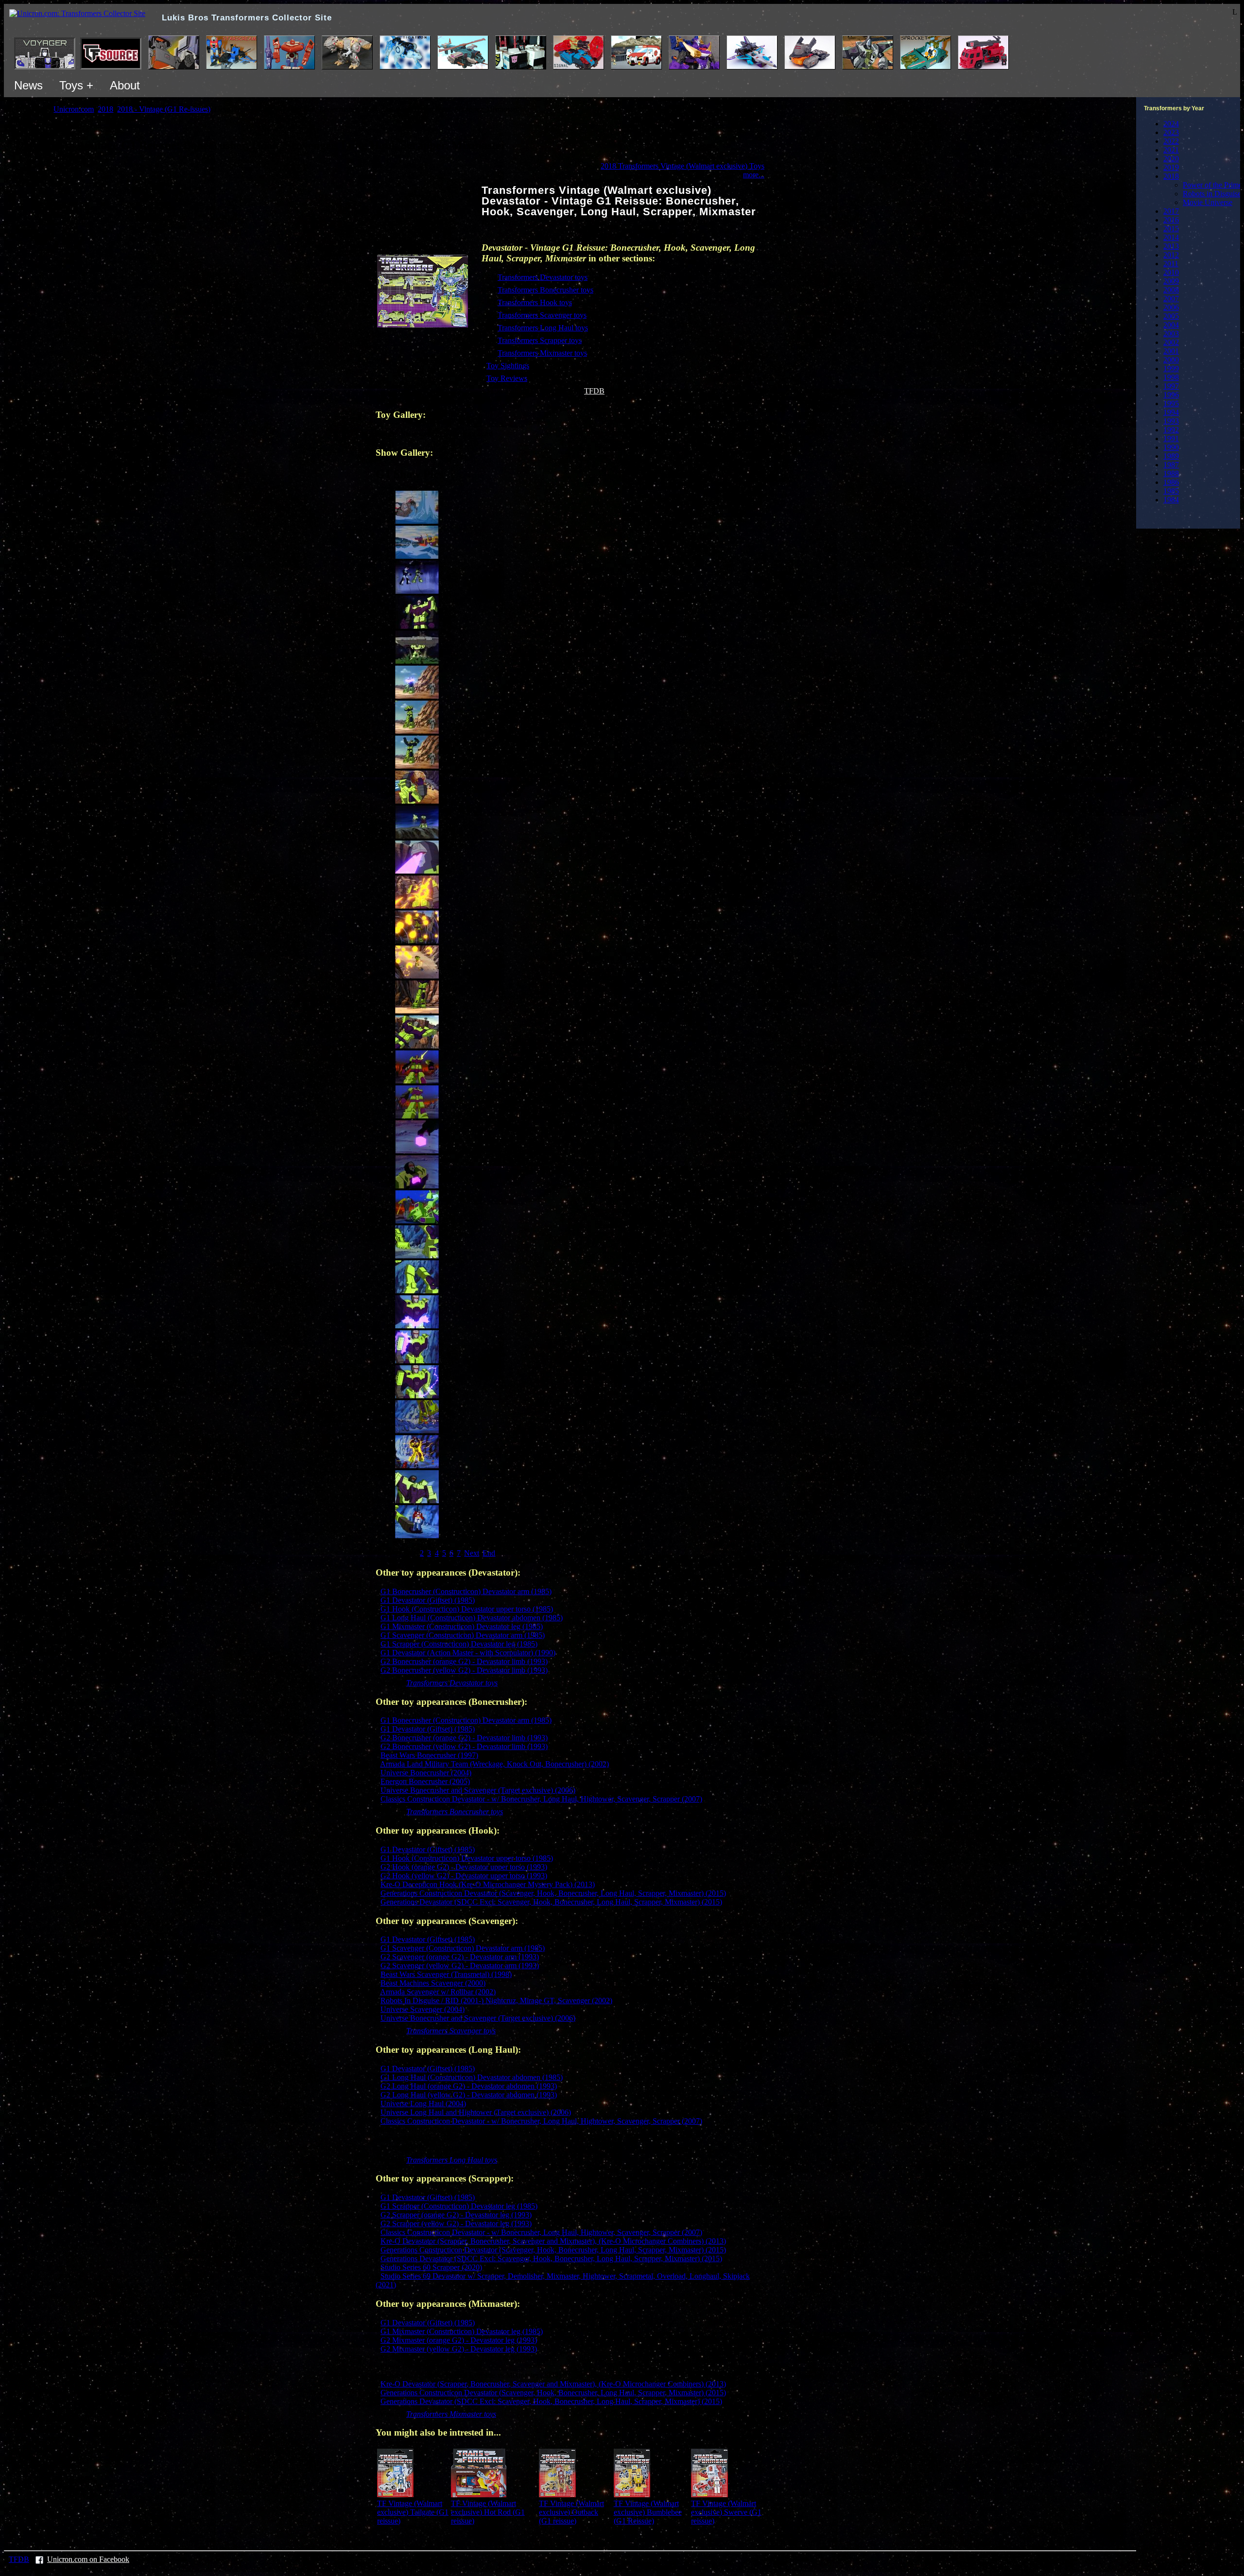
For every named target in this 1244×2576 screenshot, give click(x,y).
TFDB (594, 391)
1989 (1171, 456)
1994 (1171, 412)
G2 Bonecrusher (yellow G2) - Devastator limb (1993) (464, 1670)
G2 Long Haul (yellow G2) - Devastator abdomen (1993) (469, 2095)
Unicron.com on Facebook (88, 2559)
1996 (1171, 395)
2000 (1171, 360)
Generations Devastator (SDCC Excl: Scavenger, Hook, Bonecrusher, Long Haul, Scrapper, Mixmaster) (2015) (551, 1902)
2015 (1171, 229)
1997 (1171, 386)
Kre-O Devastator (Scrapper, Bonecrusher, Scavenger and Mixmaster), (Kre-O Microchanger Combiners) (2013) (553, 2241)
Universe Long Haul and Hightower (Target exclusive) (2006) (476, 2112)
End (489, 1553)
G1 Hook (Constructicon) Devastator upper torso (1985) (467, 1609)
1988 (1171, 473)
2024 (1171, 124)
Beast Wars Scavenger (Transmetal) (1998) (446, 1974)
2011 (1171, 264)
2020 (1171, 159)
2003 (1171, 334)
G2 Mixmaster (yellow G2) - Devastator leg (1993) (459, 2349)
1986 (1171, 482)
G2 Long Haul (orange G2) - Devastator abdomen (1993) (469, 2086)
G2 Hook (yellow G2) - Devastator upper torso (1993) (464, 1876)
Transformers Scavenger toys (542, 315)
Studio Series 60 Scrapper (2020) (431, 2267)
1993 (1171, 421)
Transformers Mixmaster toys (542, 353)
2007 (1171, 299)
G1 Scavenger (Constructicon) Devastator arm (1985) (463, 1635)
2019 (1171, 167)
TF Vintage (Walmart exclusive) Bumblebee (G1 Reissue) (648, 2512)
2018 (1171, 176)
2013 (1171, 246)
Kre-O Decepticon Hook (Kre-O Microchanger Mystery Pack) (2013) (488, 1884)
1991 (1171, 438)
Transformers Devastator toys (543, 277)
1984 (1171, 500)
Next (472, 1553)
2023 (1171, 132)
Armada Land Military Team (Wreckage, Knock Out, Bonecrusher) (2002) (494, 1764)
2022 (1171, 141)
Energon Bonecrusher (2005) (425, 1781)
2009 (1171, 281)
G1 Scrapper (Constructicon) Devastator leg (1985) (459, 1644)
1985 (1171, 491)
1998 (1171, 377)
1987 (1171, 465)
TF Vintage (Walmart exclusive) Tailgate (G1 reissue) (413, 2512)
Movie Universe (1208, 202)
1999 (1171, 369)
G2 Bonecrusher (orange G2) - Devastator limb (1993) (464, 1661)
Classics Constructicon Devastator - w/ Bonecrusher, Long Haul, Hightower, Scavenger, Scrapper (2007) (541, 1799)
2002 (1171, 342)
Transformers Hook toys (535, 302)
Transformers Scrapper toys (540, 340)
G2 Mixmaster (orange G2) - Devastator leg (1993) (459, 2340)
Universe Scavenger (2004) (423, 2009)
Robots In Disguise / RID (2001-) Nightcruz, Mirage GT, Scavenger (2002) (496, 2001)
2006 (1171, 307)
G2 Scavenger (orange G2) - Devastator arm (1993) (460, 1957)
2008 (1171, 290)
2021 (1171, 150)
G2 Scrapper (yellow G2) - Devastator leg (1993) (456, 2224)
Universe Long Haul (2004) (423, 2104)
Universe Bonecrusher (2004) (426, 1773)
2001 (1171, 351)
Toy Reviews (507, 378)
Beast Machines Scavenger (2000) (433, 1983)
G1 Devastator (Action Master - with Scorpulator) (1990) (468, 1653)
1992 (1171, 430)
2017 (1171, 211)
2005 (1171, 316)
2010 (1171, 272)
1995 (1171, 404)
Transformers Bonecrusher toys (545, 290)
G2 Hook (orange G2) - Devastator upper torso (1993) (464, 1867)
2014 (1171, 237)
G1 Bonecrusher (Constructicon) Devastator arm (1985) (466, 1591)
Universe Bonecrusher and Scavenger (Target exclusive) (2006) (478, 1790)
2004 (1171, 325)
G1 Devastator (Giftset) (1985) (428, 1600)
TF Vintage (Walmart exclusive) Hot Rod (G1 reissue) (488, 2512)
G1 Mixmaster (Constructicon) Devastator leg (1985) (462, 1626)
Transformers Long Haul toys (543, 328)
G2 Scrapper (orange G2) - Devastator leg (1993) (456, 2215)
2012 (1171, 255)
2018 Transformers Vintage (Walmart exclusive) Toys (682, 166)
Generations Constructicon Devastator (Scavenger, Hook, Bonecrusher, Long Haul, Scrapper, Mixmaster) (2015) (553, 1893)
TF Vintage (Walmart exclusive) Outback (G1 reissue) (571, 2512)
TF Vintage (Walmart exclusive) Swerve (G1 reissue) (726, 2512)
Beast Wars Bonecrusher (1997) (429, 1755)
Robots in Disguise (1212, 194)
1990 (1171, 447)
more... (754, 175)
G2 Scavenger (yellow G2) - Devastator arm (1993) (460, 1966)
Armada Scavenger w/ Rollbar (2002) (438, 1992)
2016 (1171, 220)
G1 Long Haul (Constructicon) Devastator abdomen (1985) (472, 1618)
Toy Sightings (508, 366)
